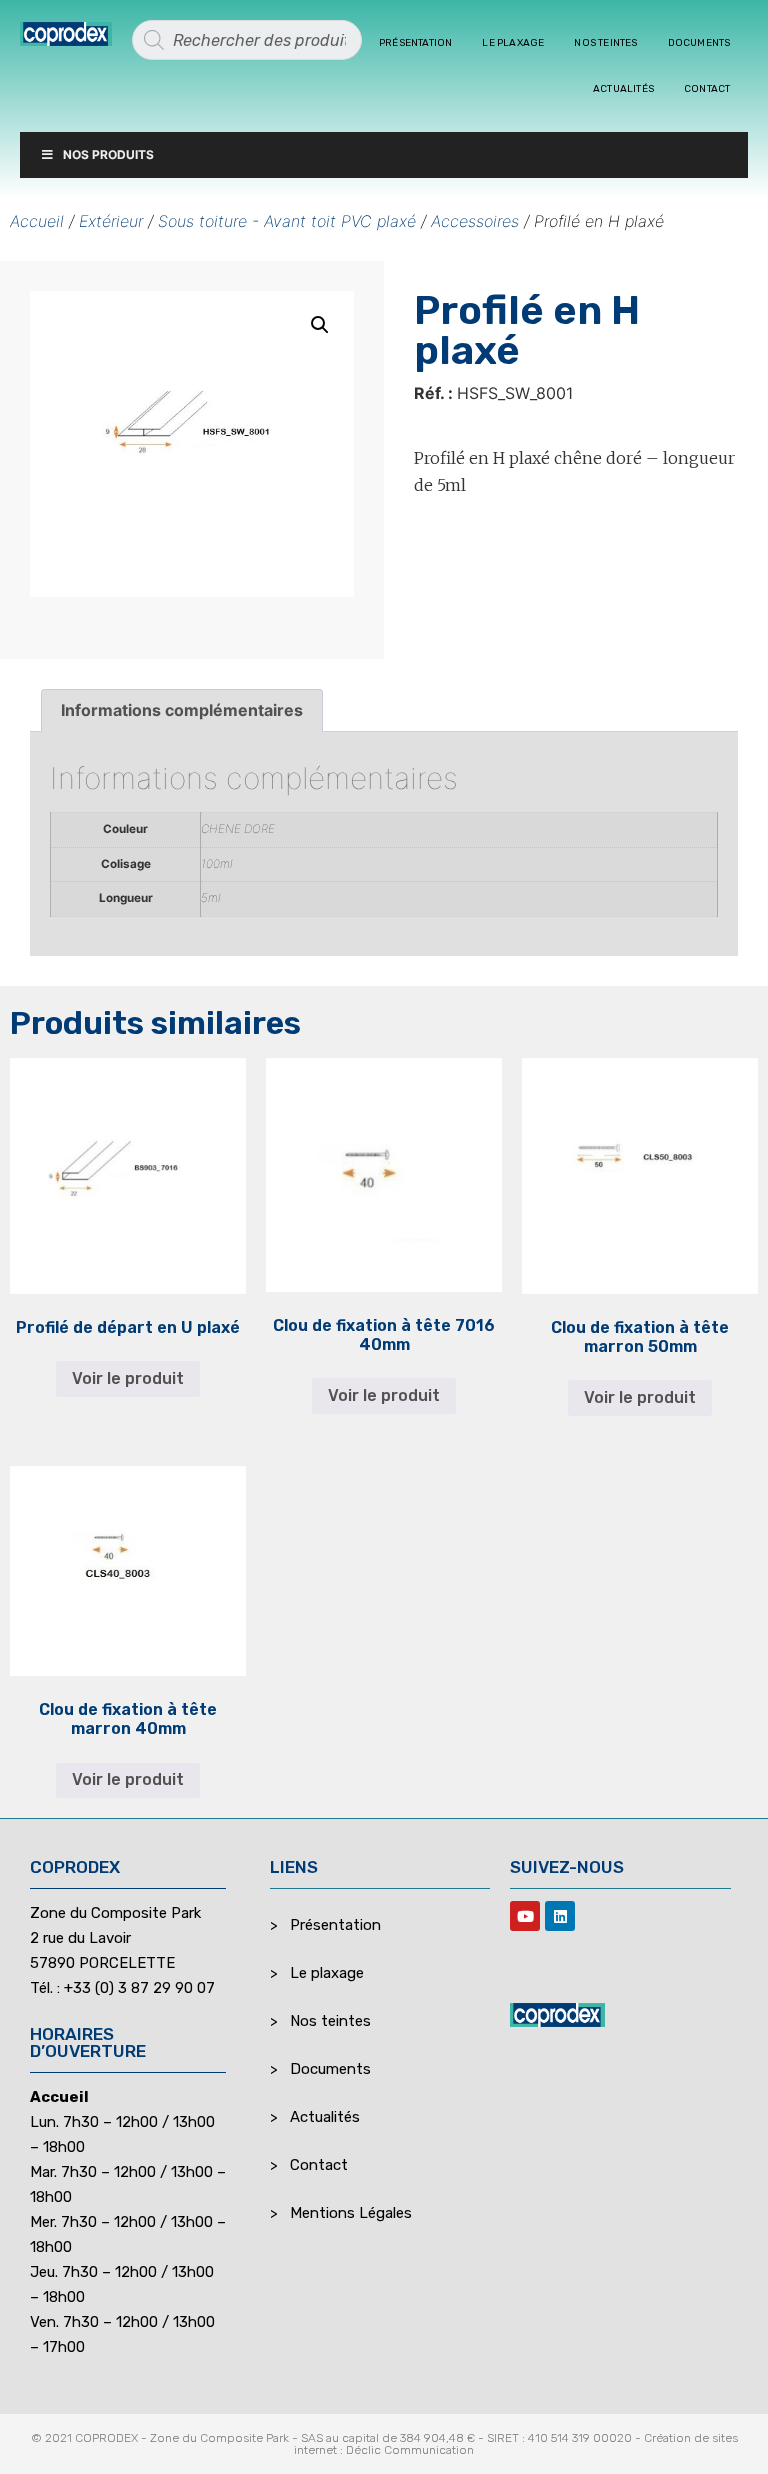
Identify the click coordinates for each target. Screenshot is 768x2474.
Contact (707, 89)
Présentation (415, 43)
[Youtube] (525, 1916)
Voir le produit (128, 1378)
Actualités (623, 89)
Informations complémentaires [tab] (182, 710)
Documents (699, 43)
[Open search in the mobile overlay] (247, 40)
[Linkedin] (560, 1916)
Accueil (37, 221)
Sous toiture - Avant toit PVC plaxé (287, 221)
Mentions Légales (351, 2213)
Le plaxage (513, 43)
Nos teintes (605, 43)
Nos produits (108, 154)
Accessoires (475, 221)
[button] (320, 325)
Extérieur (111, 221)
